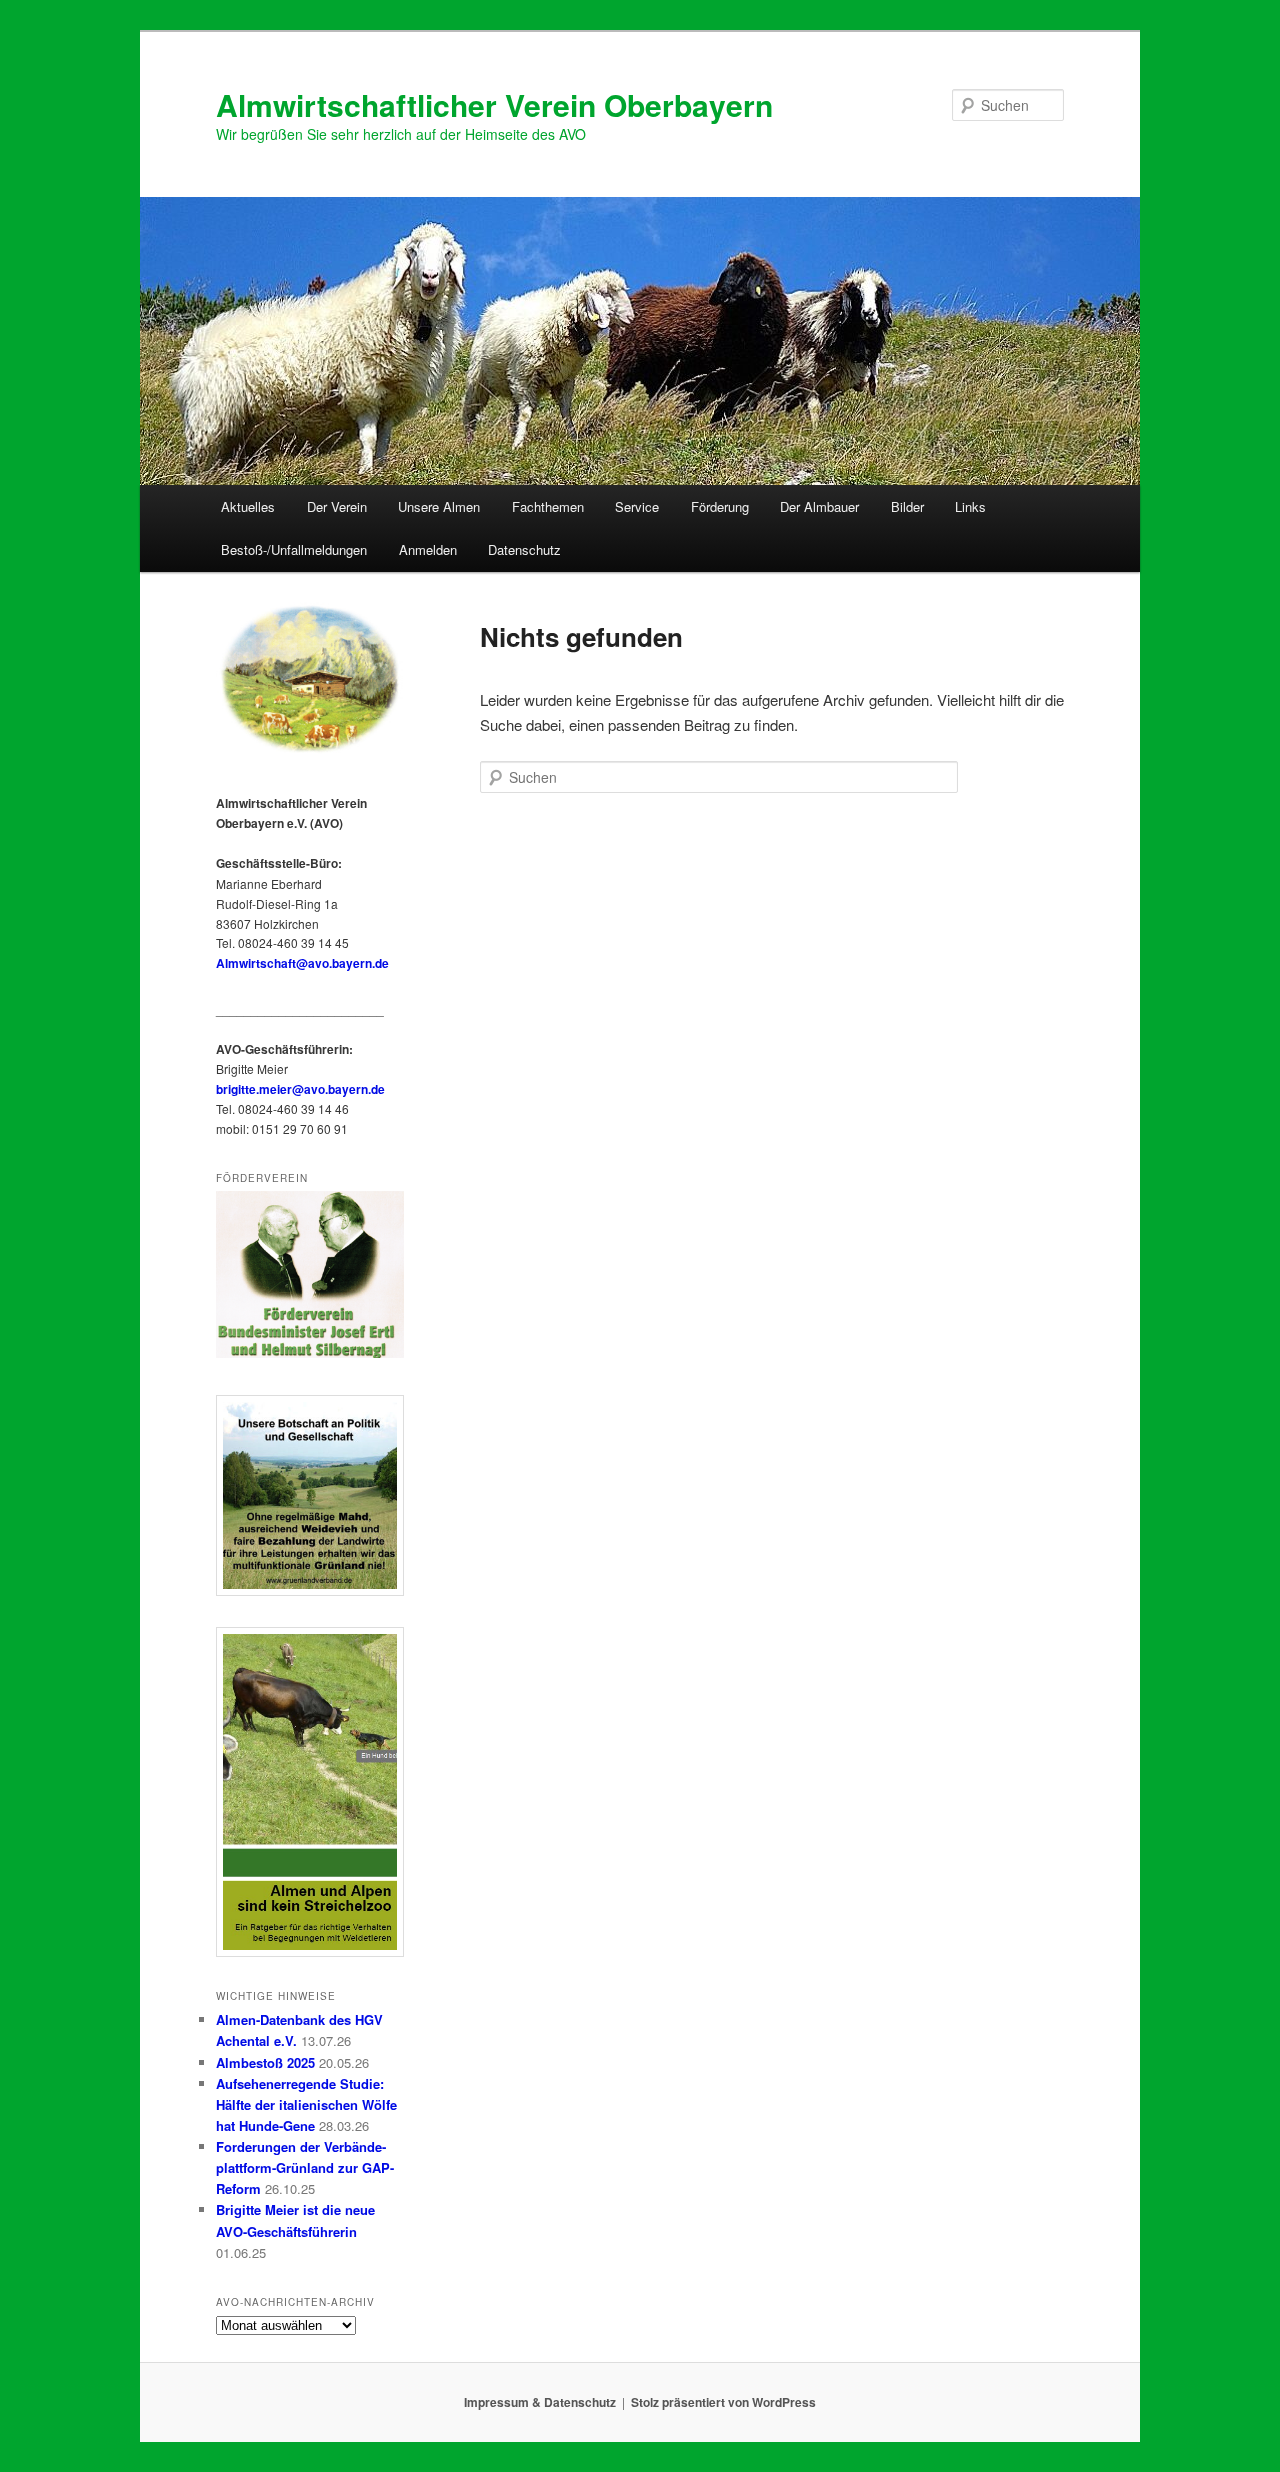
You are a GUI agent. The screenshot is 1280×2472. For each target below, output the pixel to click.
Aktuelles (248, 506)
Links (970, 506)
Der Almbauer (819, 506)
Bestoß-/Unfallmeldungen (294, 549)
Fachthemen (548, 506)
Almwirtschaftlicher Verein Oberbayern (494, 104)
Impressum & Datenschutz (540, 2402)
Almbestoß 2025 (265, 2062)
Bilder (907, 506)
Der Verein (337, 506)
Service (637, 506)
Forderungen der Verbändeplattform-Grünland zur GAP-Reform (305, 2167)
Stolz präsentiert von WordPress (723, 2402)
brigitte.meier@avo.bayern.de (300, 1089)
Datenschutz (524, 549)
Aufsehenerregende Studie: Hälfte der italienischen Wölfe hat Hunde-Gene (306, 2104)
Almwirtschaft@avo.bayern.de (302, 963)
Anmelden (428, 549)
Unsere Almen (439, 506)
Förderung (720, 506)
